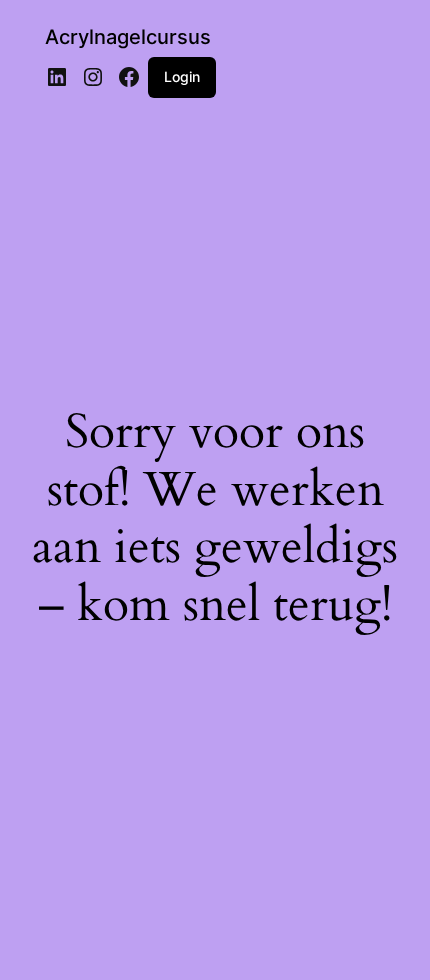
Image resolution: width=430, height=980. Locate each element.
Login (182, 76)
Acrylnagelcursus (128, 37)
